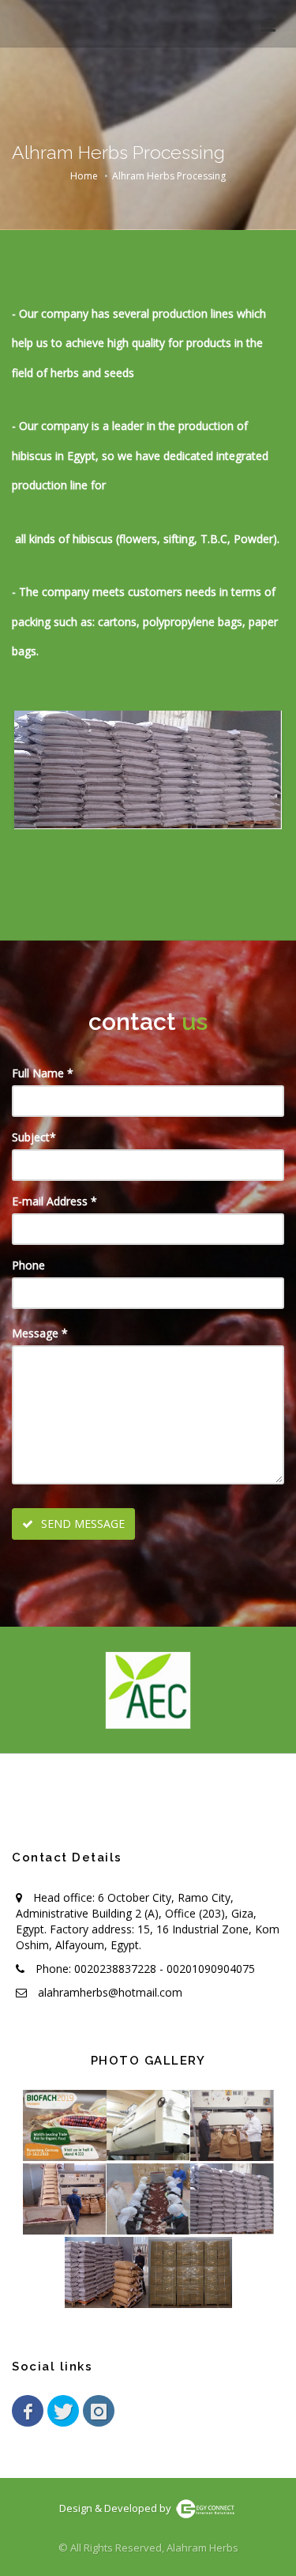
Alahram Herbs (202, 2548)
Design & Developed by (116, 2508)
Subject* (34, 1137)
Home (84, 176)
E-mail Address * (54, 1201)
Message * (40, 1333)
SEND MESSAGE (81, 1524)
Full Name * (43, 1073)
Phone (28, 1265)
